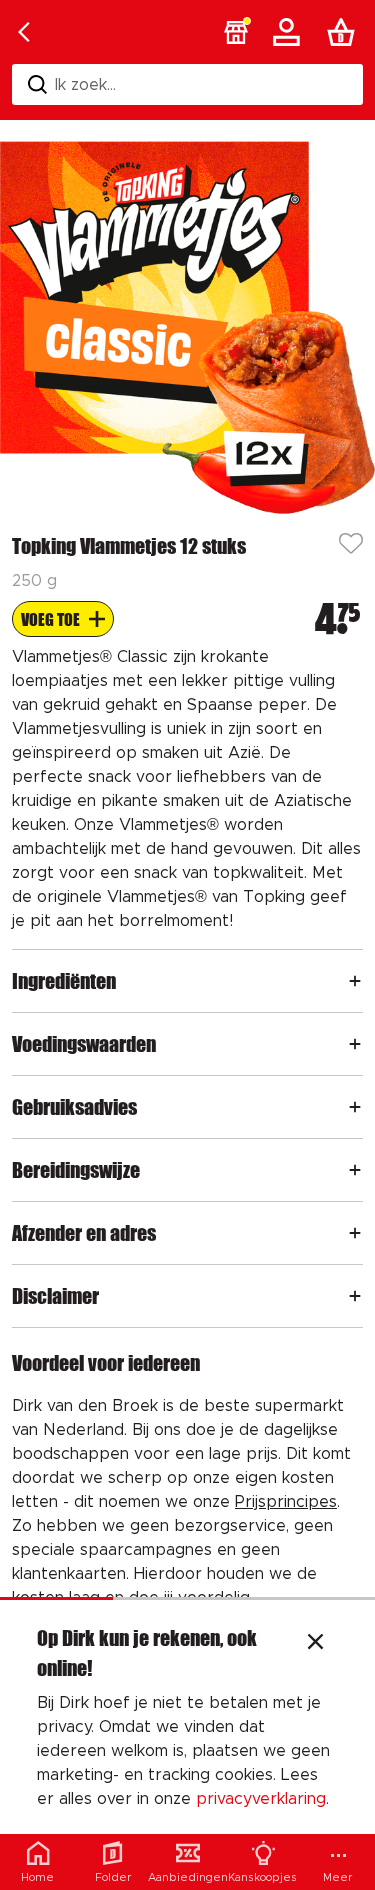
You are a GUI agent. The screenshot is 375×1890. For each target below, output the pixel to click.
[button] (236, 32)
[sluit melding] (315, 1644)
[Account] (290, 32)
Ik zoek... (85, 85)
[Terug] (24, 32)
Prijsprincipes (286, 1502)
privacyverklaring (261, 1799)
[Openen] (355, 981)
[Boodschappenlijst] (345, 32)
